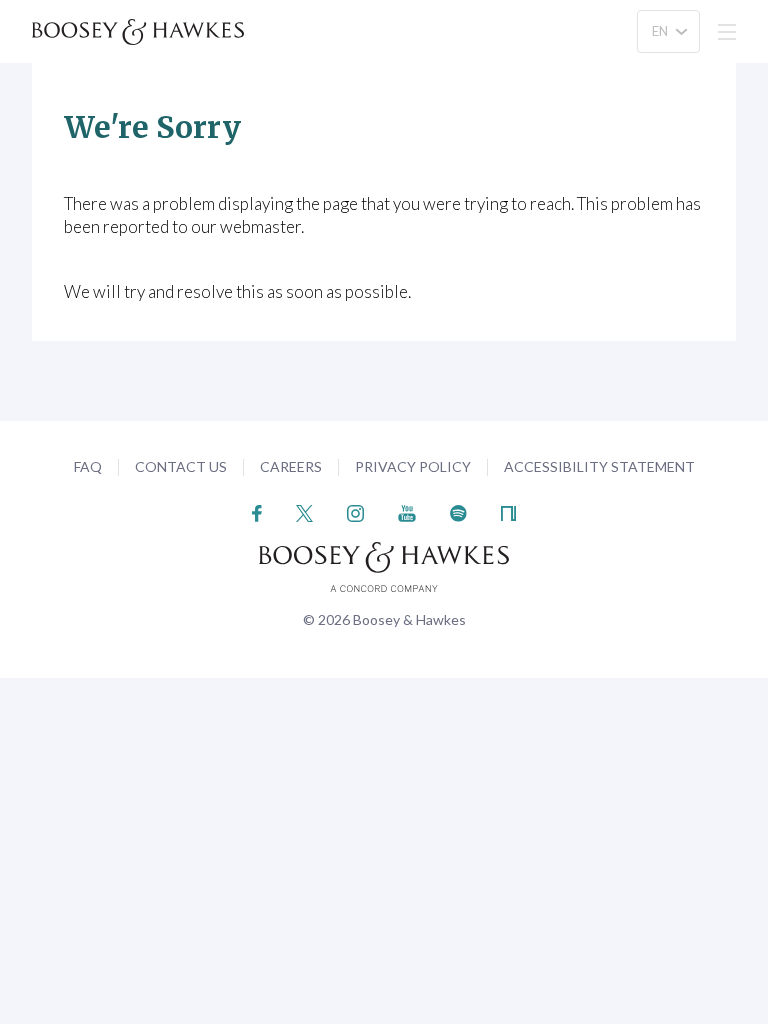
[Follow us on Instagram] (355, 511)
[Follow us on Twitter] (304, 511)
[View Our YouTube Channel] (407, 511)
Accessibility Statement (599, 466)
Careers (291, 466)
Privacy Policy (413, 466)
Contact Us (181, 466)
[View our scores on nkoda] (508, 511)
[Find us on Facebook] (257, 511)
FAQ (88, 466)
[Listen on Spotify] (458, 511)
